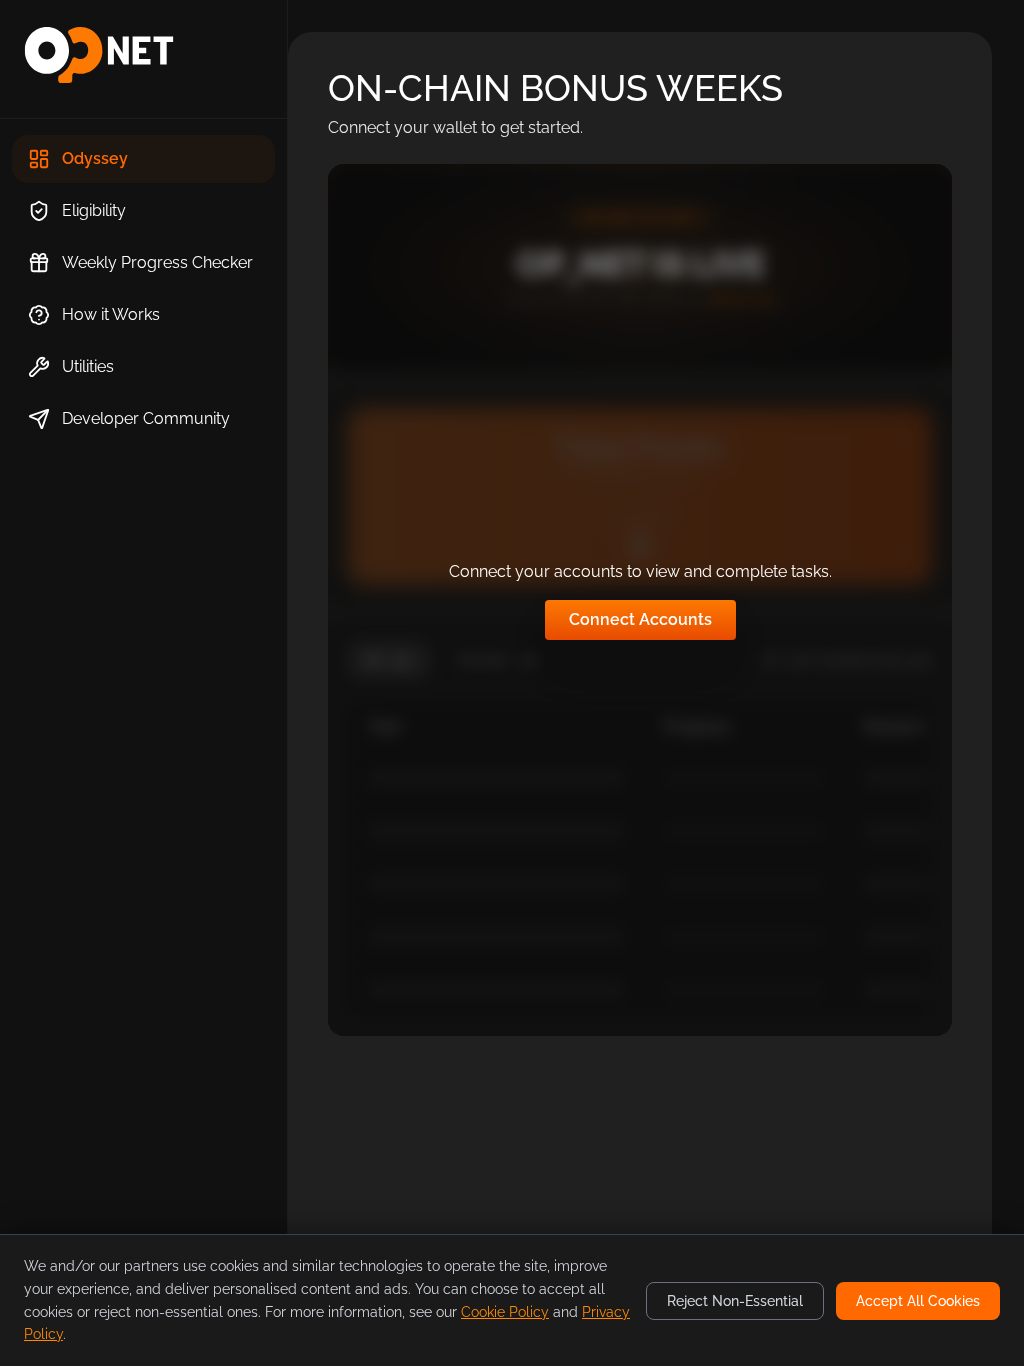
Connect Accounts (640, 619)
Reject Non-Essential (735, 1301)
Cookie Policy (505, 1312)
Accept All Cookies (918, 1301)
